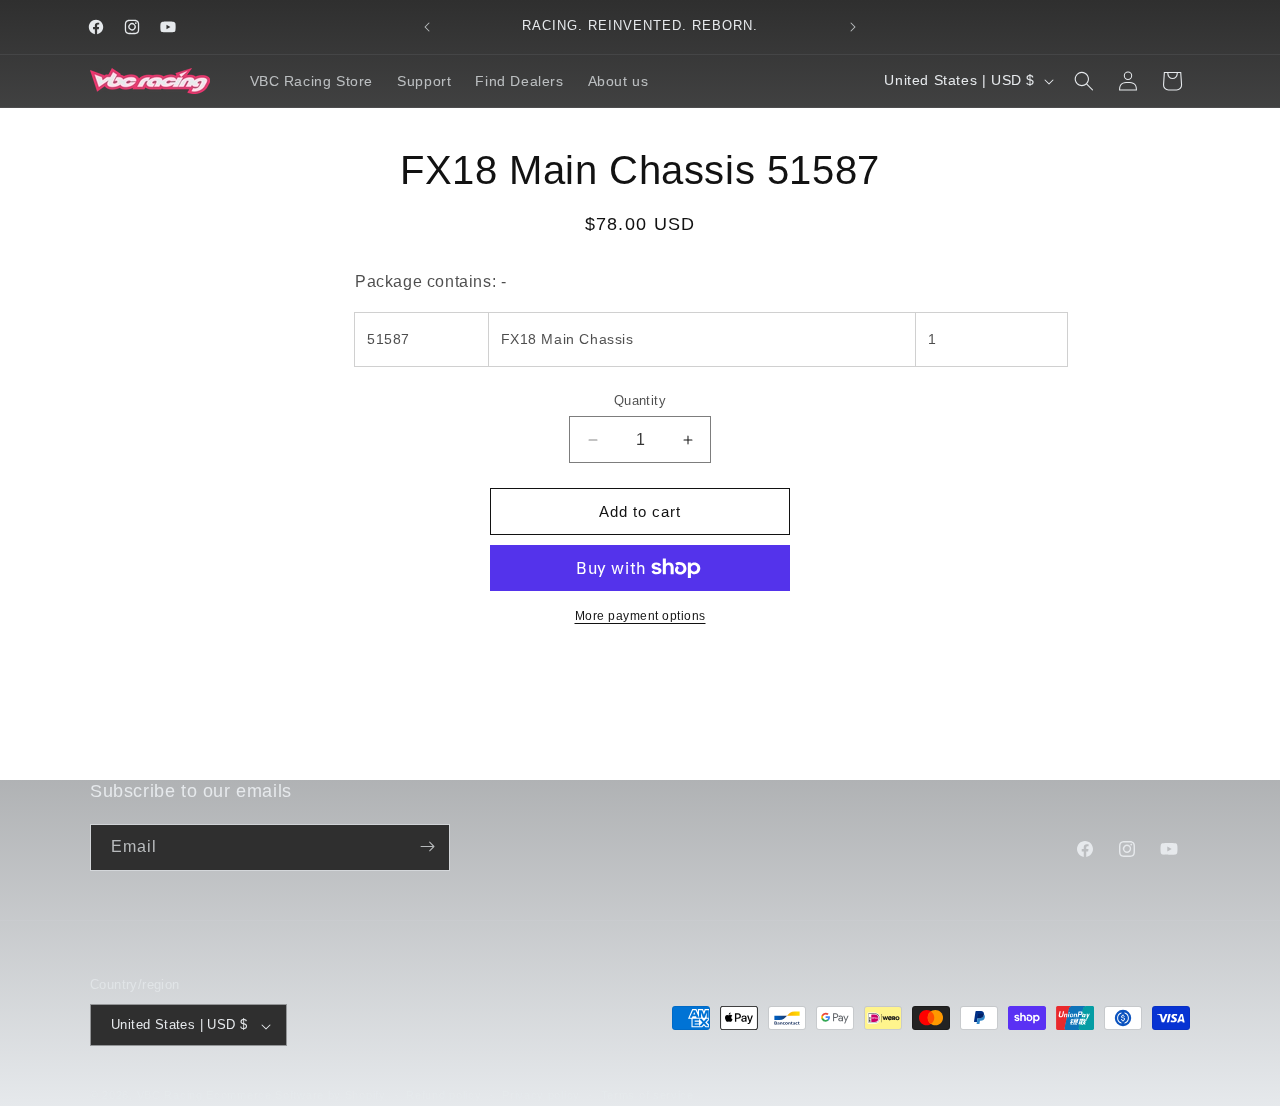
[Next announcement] (853, 27)
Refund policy (443, 1095)
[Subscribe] (427, 846)
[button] (1084, 81)
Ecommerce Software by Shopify (295, 1096)
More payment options (640, 616)
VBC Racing (170, 1096)
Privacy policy (541, 1095)
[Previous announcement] (427, 27)
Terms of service (647, 1095)
